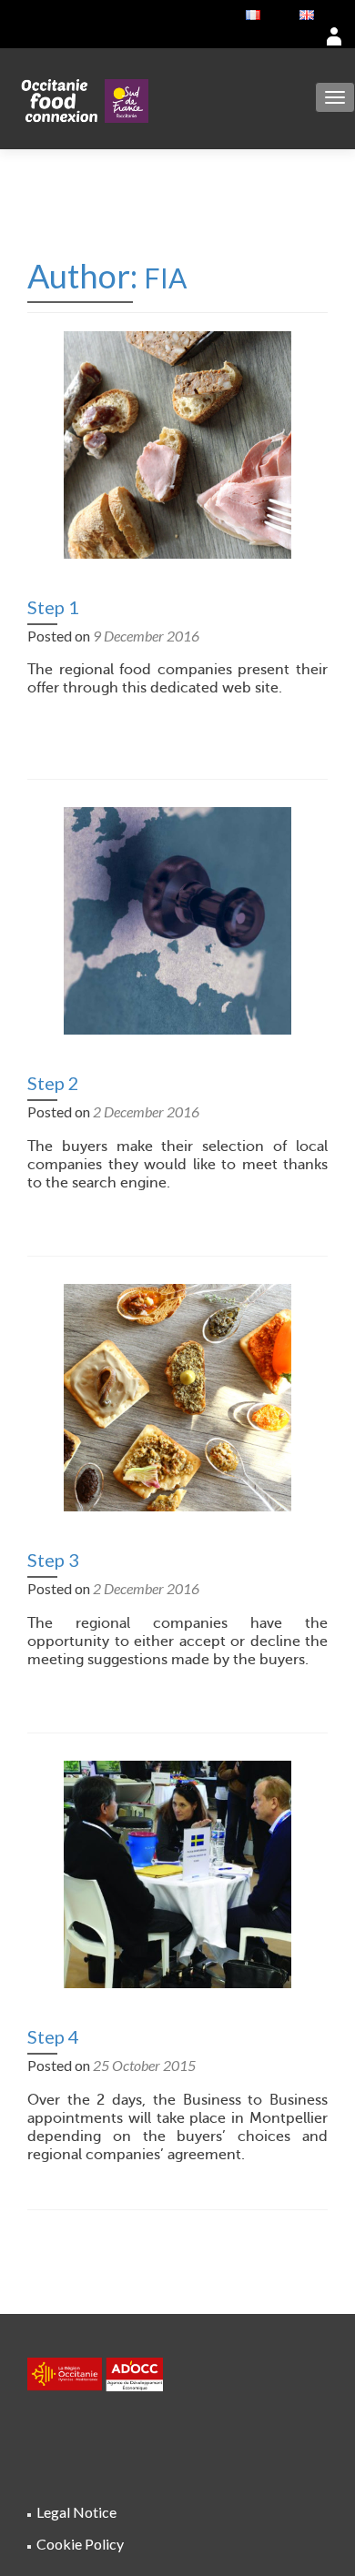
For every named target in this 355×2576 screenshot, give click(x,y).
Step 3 (53, 1560)
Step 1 (53, 607)
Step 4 (53, 2036)
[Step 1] (177, 443)
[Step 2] (177, 919)
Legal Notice (76, 2512)
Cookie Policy (80, 2544)
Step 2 (53, 1083)
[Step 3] (177, 1395)
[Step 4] (177, 1872)
